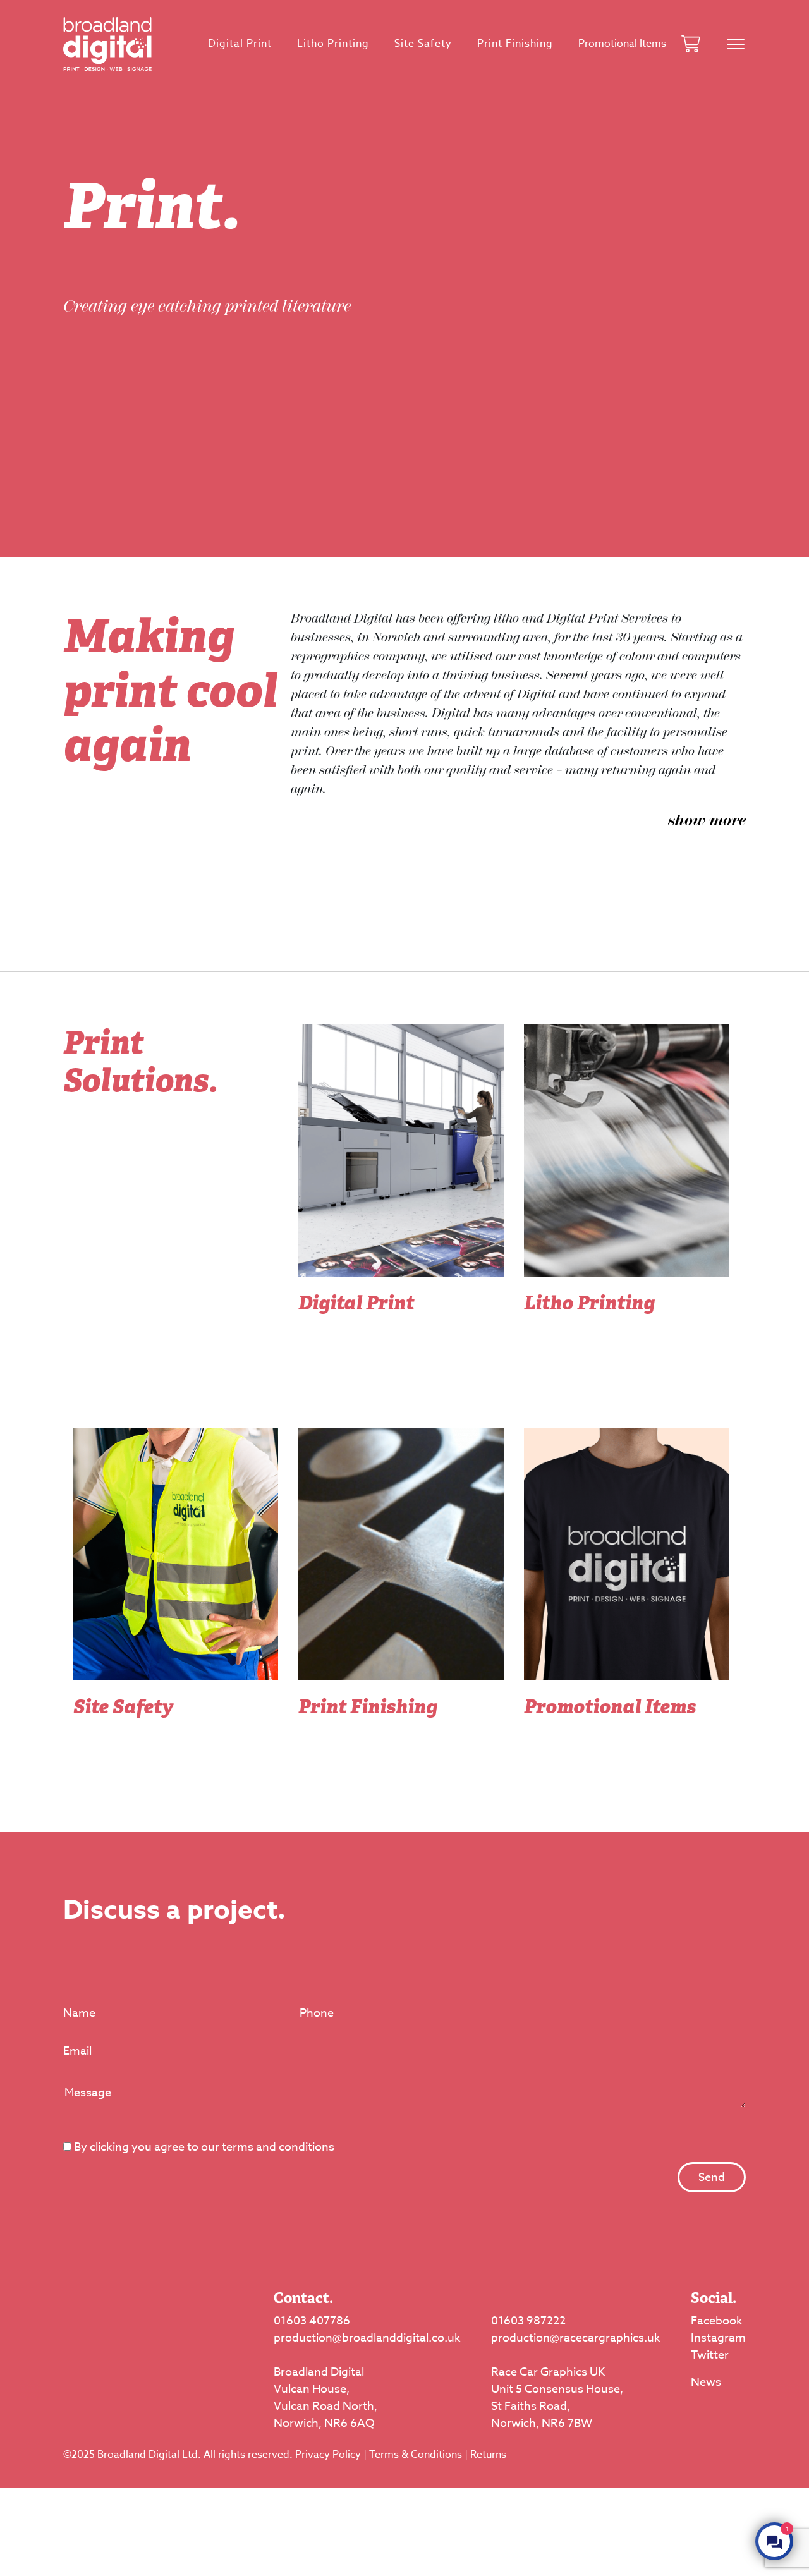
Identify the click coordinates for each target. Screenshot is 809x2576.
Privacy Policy (328, 2455)
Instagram (718, 2338)
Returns (488, 2455)
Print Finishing (515, 44)
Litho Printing (333, 44)
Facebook (717, 2321)
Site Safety (423, 44)
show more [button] (707, 820)
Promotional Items (622, 44)
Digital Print (240, 44)
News (706, 2382)
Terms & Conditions (416, 2455)
